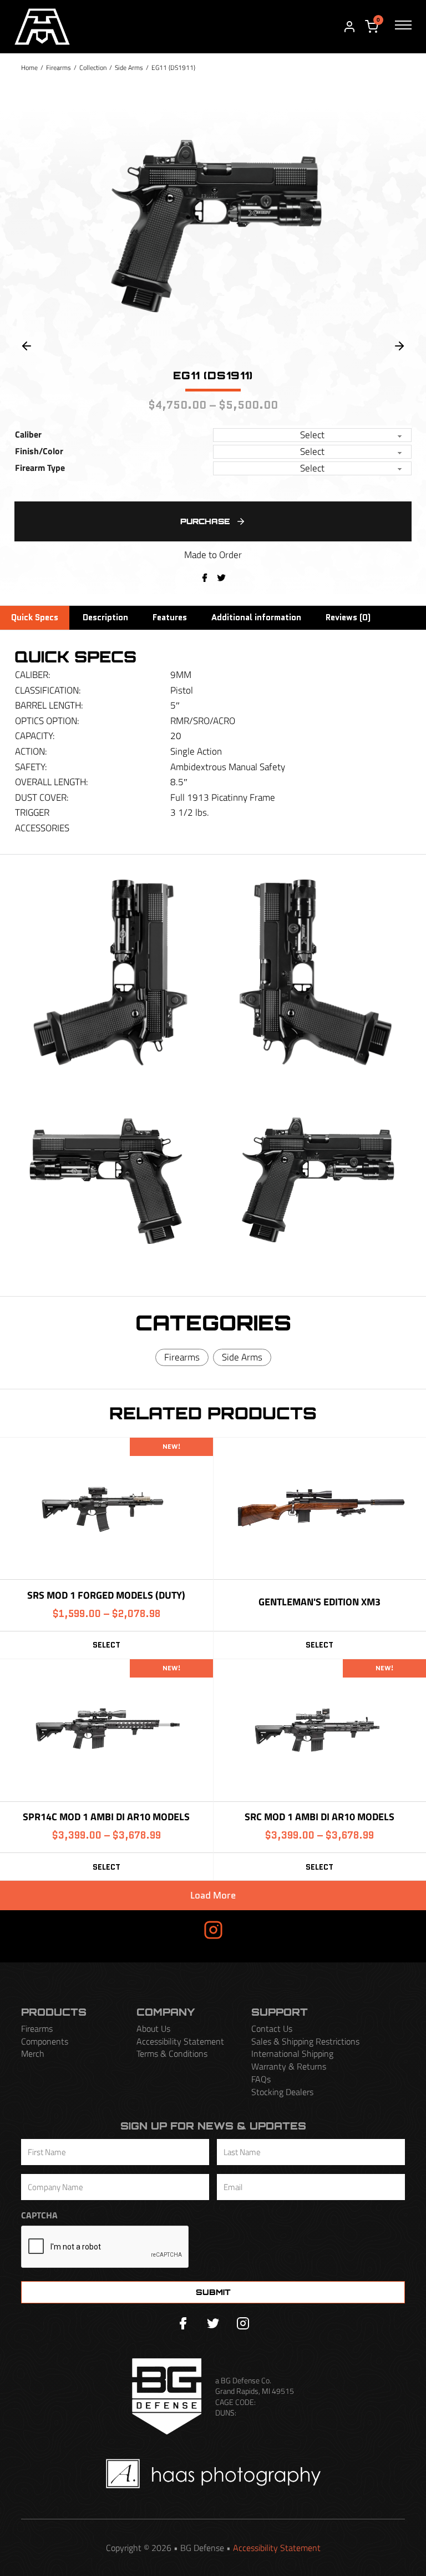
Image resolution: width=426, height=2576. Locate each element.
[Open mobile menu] (403, 27)
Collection (93, 67)
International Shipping (292, 2054)
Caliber (28, 435)
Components (45, 2042)
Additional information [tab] (256, 617)
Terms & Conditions (172, 2054)
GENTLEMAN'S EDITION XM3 (319, 1602)
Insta (181, 1930)
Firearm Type (40, 468)
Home (29, 67)
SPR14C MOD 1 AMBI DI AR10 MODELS (106, 1817)
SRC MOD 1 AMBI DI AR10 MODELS (319, 1817)
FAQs (261, 2079)
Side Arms (129, 67)
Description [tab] (105, 617)
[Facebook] (205, 578)
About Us (153, 2029)
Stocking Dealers (282, 2092)
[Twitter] (213, 2323)
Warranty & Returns (289, 2067)
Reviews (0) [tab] (348, 617)
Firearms (59, 67)
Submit (213, 2292)
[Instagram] (243, 2323)
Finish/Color (39, 451)
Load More (213, 1895)
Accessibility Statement (180, 2042)
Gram (245, 1930)
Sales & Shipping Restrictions (305, 2042)
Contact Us (272, 2029)
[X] (221, 578)
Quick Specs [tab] (35, 617)
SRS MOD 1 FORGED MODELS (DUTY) (106, 1595)
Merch (33, 2054)
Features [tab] (170, 617)
